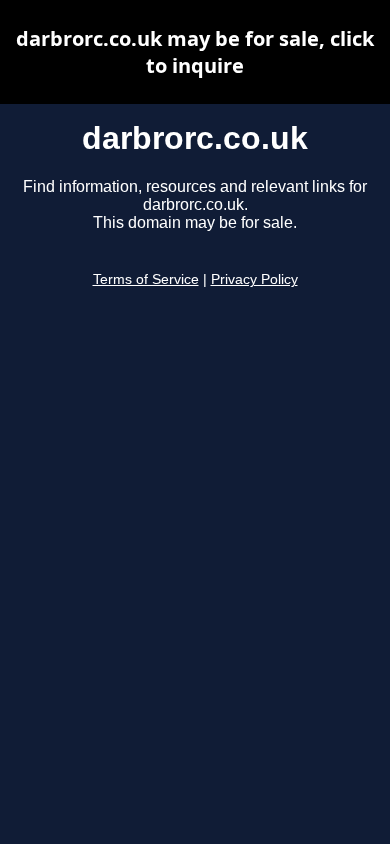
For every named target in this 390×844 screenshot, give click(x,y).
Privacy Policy (254, 279)
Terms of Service (146, 279)
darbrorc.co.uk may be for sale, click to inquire (195, 52)
